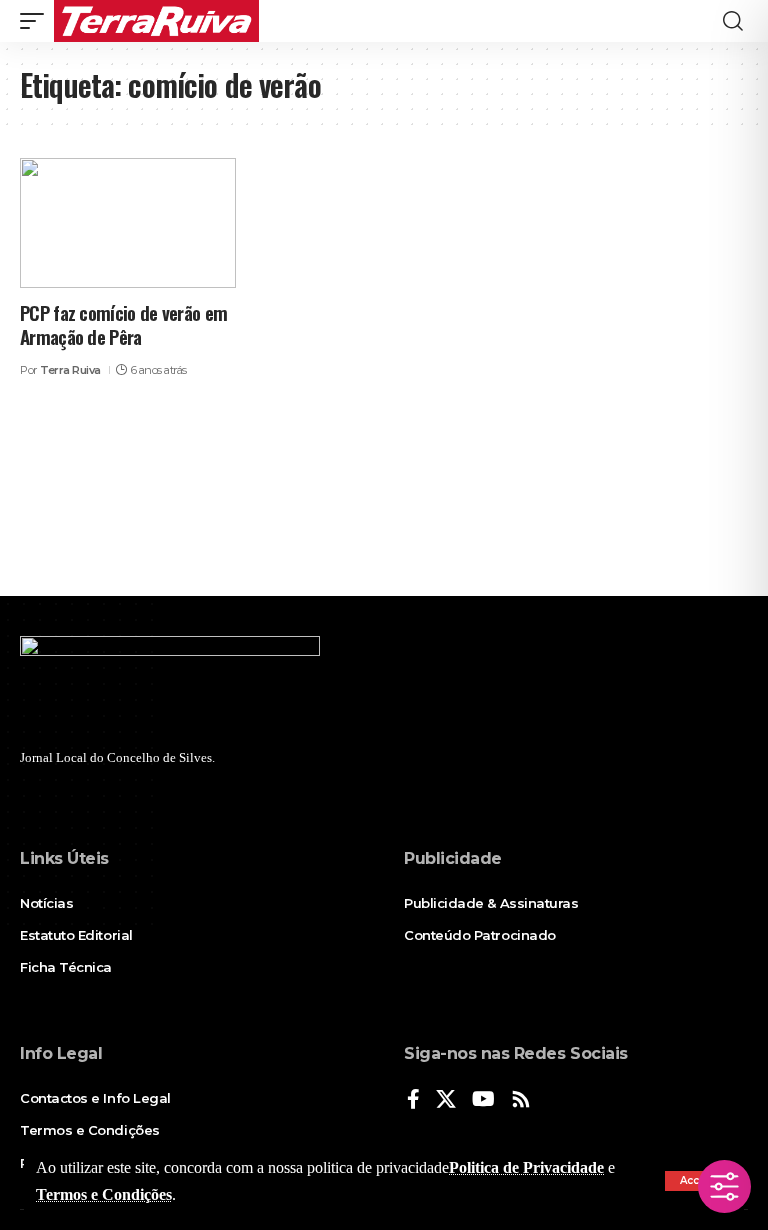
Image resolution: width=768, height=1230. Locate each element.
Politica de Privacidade (526, 1167)
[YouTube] (483, 1100)
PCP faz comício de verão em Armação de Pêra (123, 324)
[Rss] (521, 1100)
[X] (446, 1100)
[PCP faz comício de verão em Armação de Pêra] (128, 223)
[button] (37, 21)
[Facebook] (413, 1100)
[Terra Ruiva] (156, 21)
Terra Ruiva (70, 370)
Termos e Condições (104, 1194)
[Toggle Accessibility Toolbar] (724, 1186)
